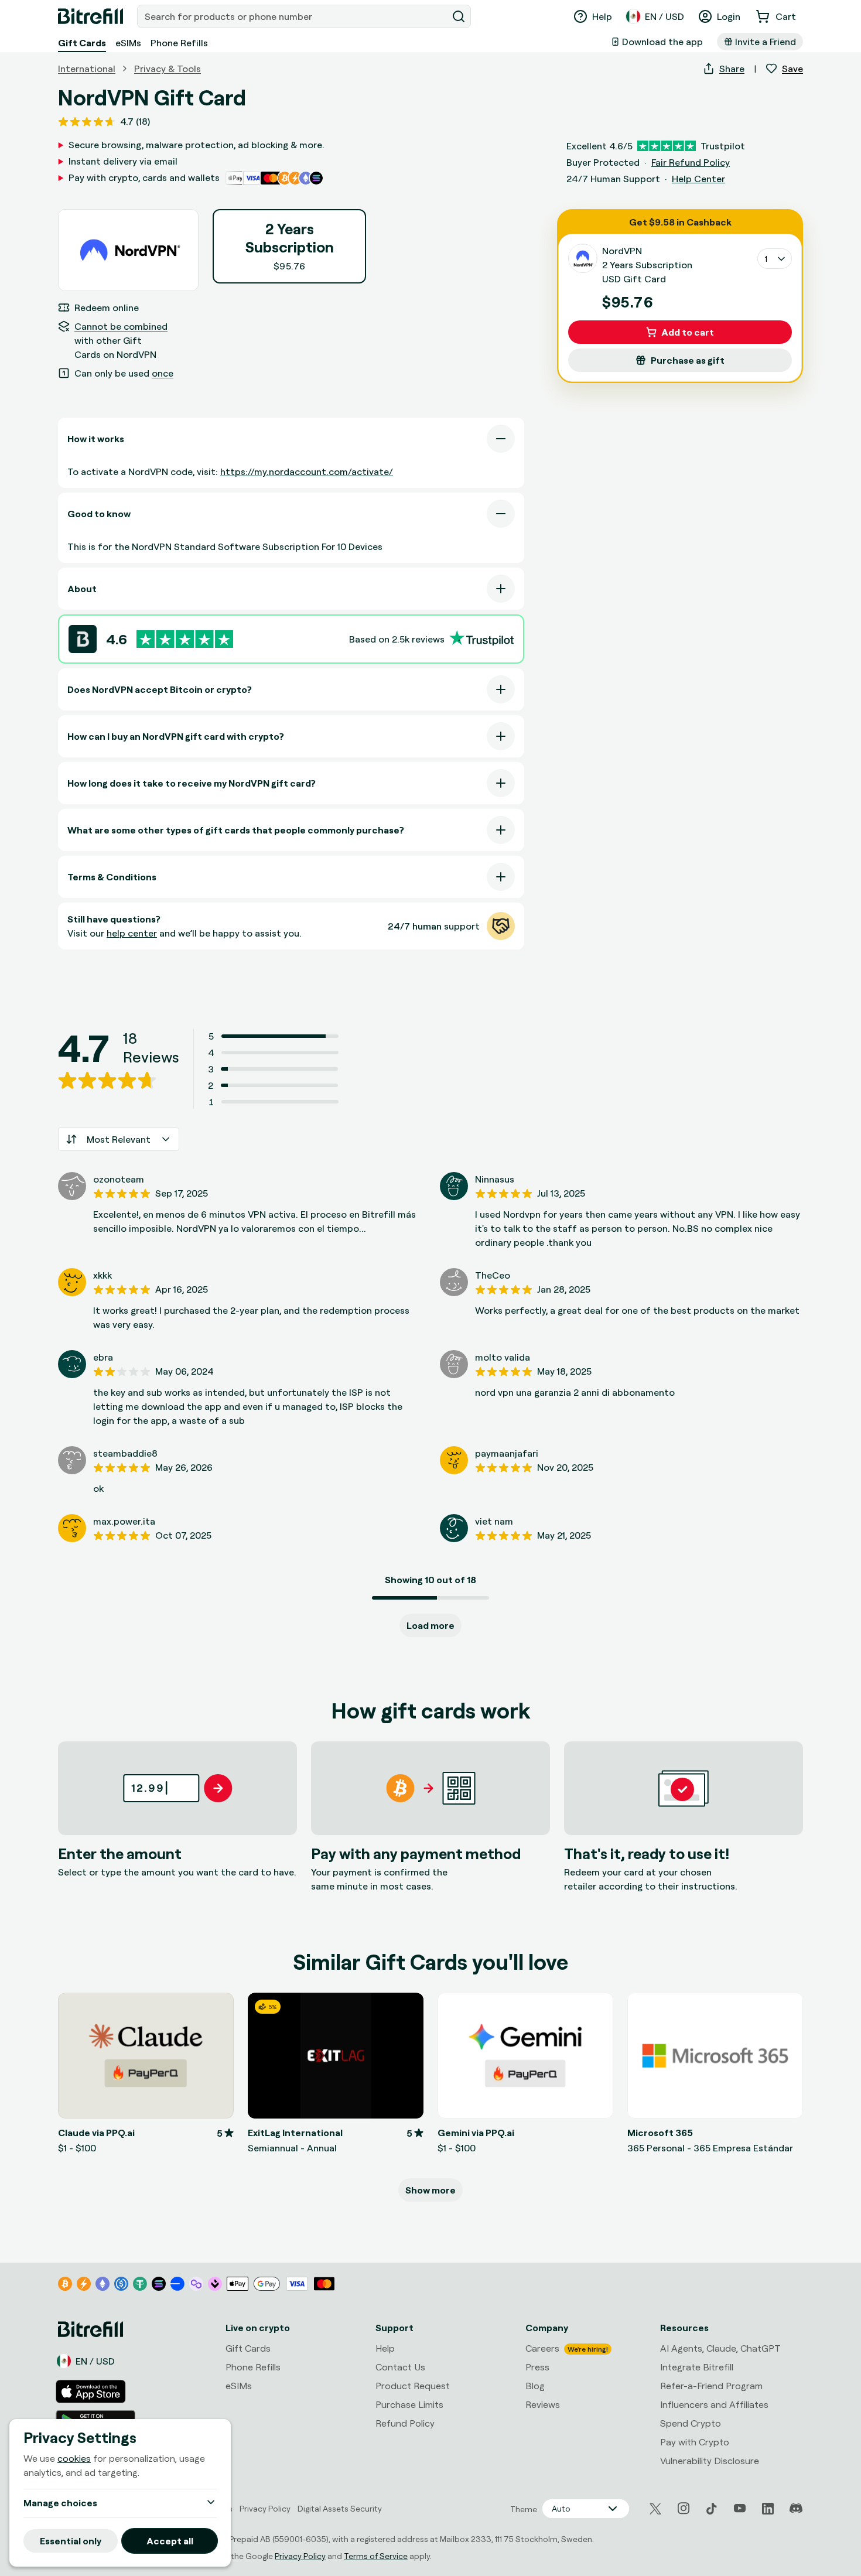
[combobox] (293, 16)
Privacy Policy (300, 2556)
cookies (74, 2459)
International (87, 69)
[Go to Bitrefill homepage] (90, 16)
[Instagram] (684, 2509)
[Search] (459, 16)
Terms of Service (376, 2556)
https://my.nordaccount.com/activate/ (307, 472)
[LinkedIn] (768, 2509)
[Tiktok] (712, 2509)
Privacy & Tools (168, 69)
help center (132, 933)
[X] (655, 2509)
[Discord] (796, 2509)
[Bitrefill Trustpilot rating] (185, 639)
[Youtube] (740, 2509)
